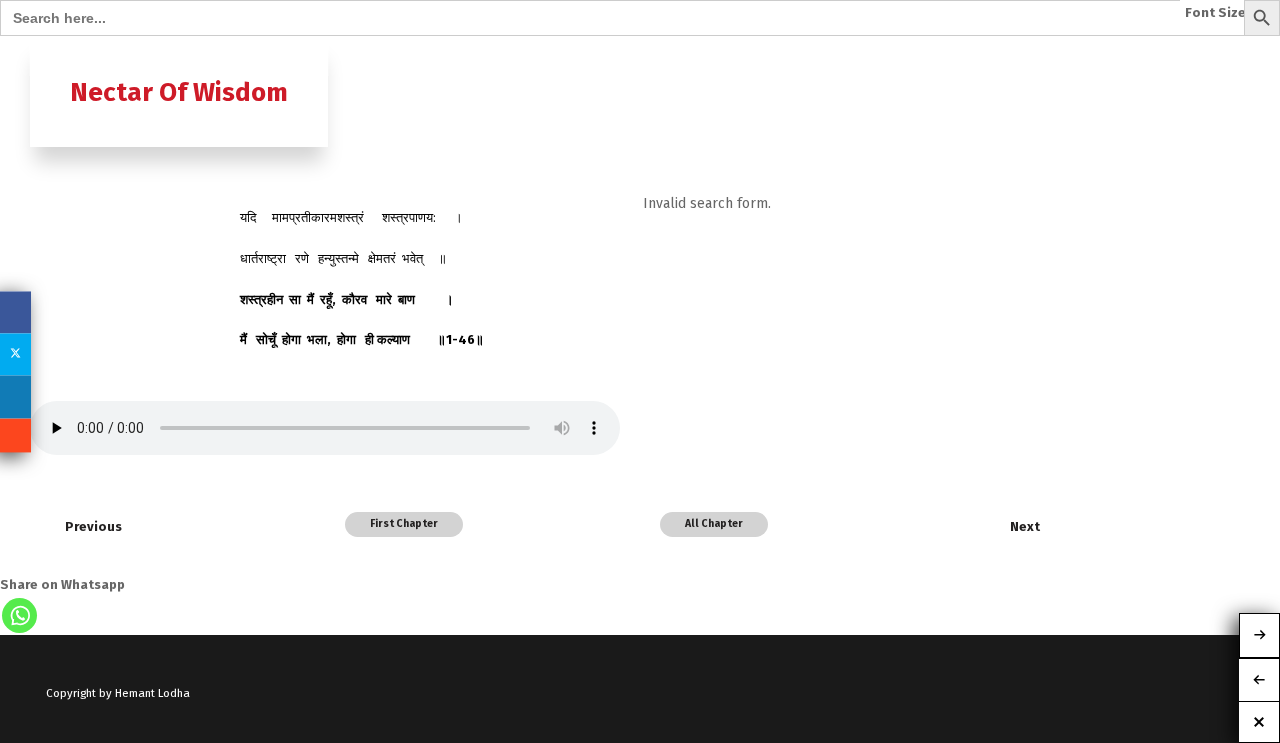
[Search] (1233, 56)
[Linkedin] (15, 397)
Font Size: (1217, 13)
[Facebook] (15, 312)
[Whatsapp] (19, 615)
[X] (15, 354)
